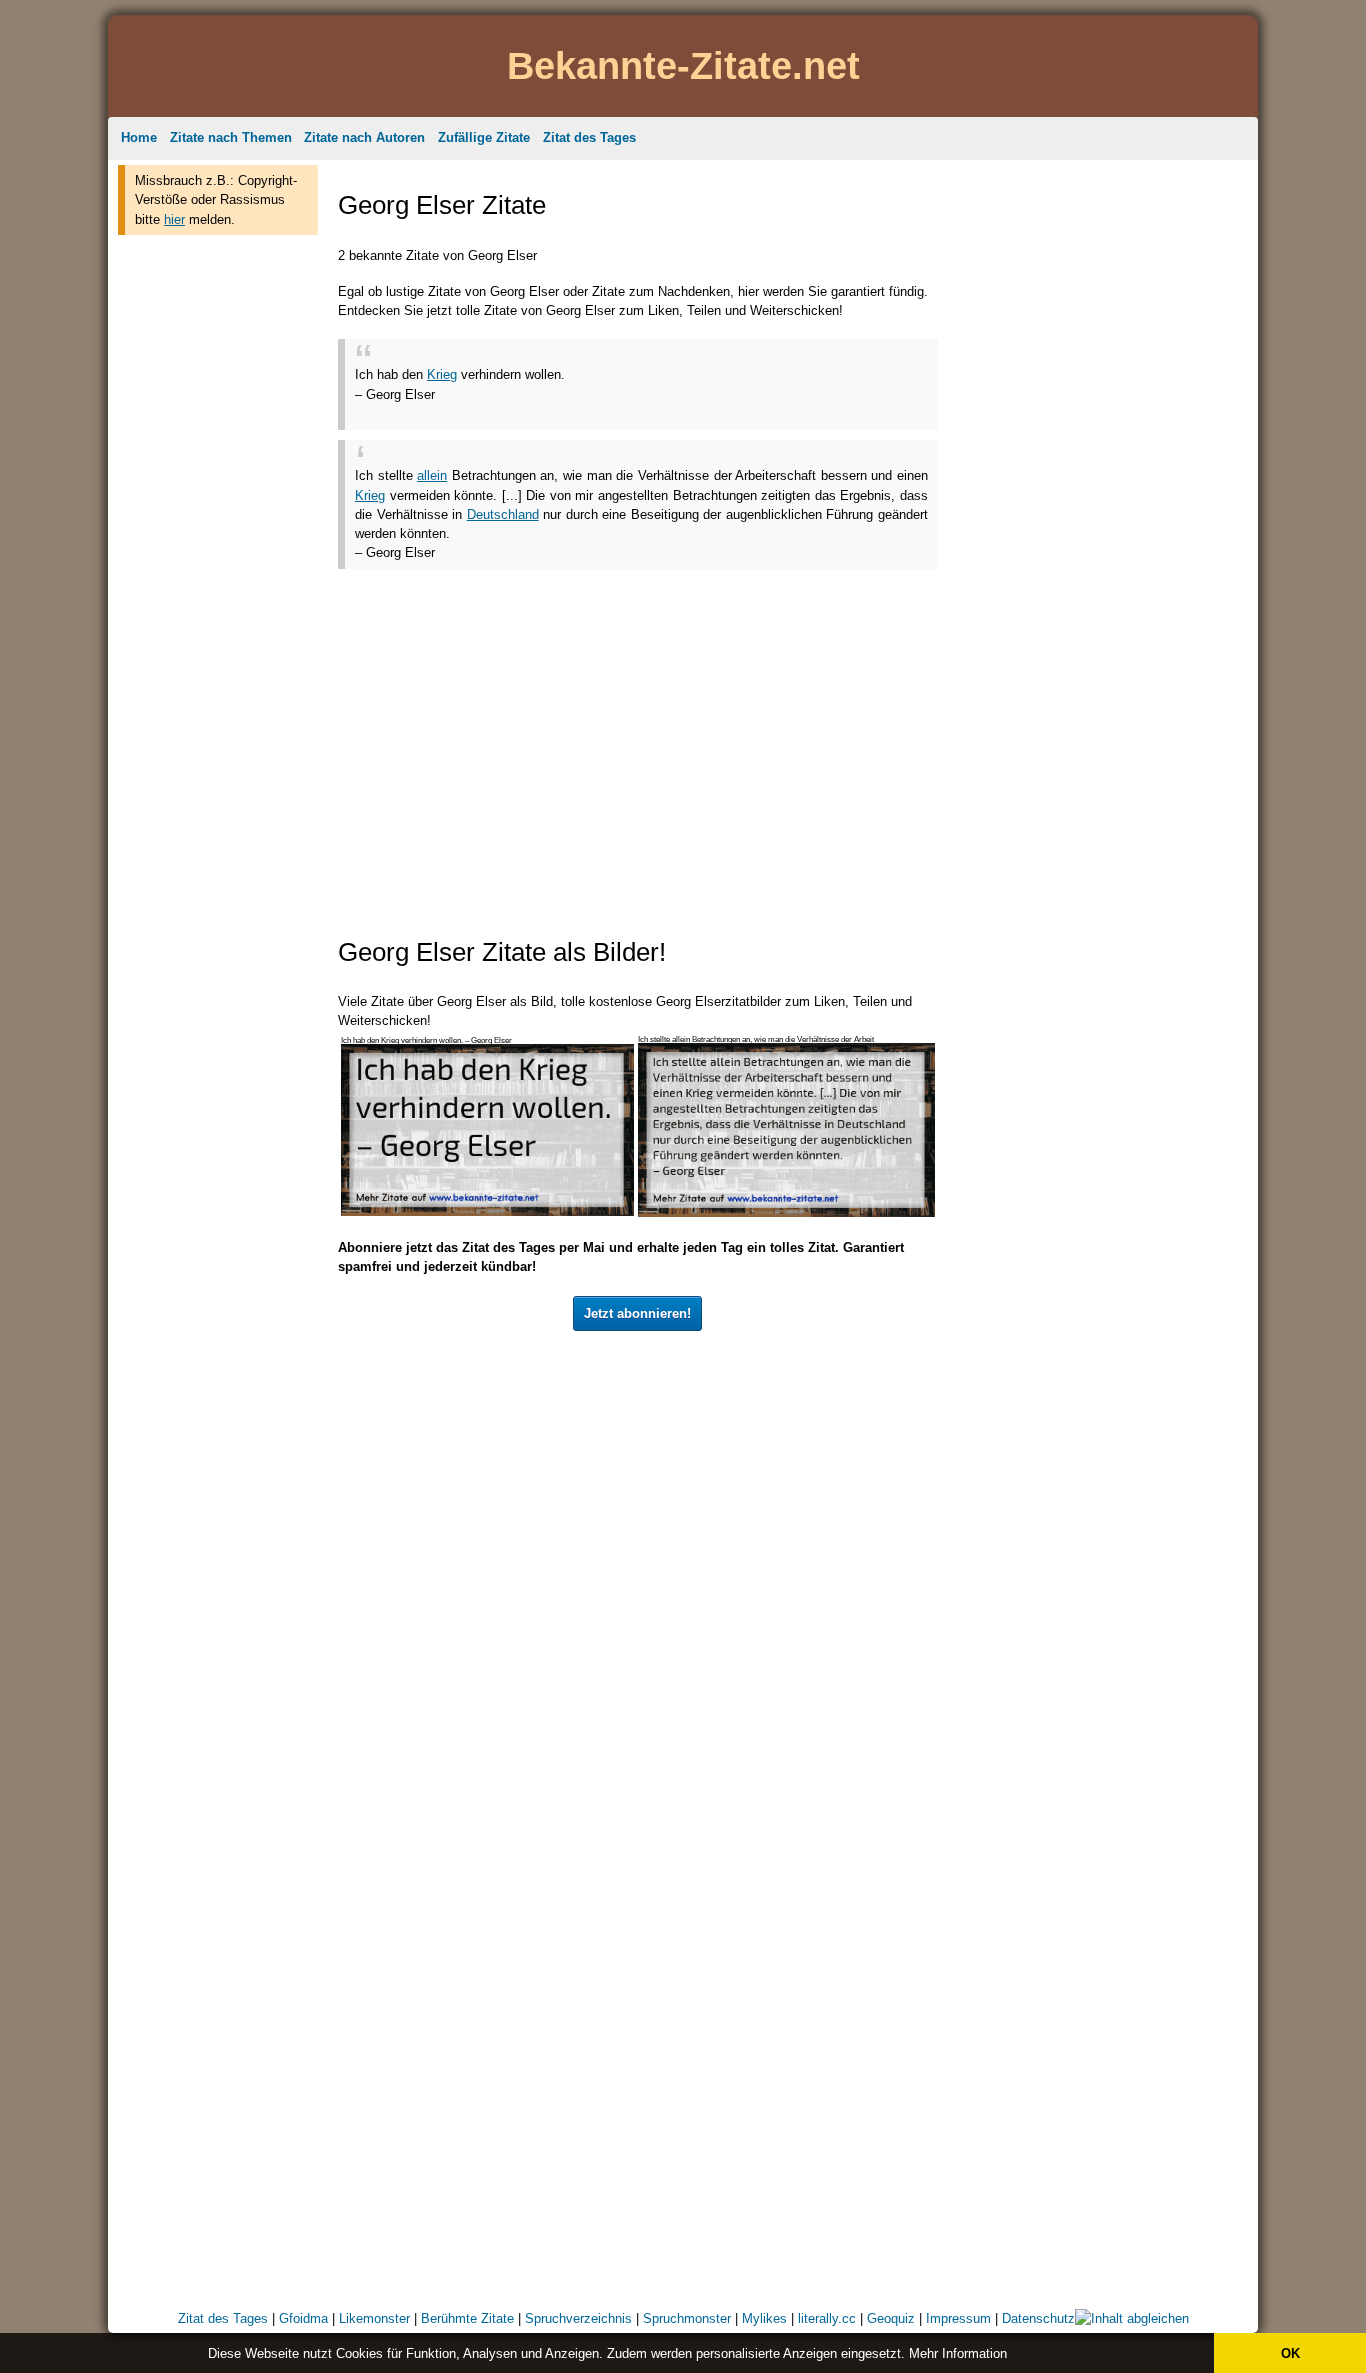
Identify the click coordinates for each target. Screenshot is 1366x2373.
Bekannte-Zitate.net (683, 65)
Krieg (442, 374)
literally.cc (827, 2318)
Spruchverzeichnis (578, 2318)
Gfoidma (303, 2318)
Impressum (958, 2318)
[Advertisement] (218, 548)
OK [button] (1290, 2353)
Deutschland (503, 514)
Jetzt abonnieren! (637, 1313)
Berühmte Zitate (467, 2318)
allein (432, 475)
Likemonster (374, 2318)
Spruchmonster (687, 2318)
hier (174, 219)
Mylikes (764, 2318)
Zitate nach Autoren (364, 137)
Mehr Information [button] (958, 2353)
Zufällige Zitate (484, 137)
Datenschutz (1038, 2318)
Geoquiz (891, 2318)
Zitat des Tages (589, 137)
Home (139, 137)
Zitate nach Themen (231, 137)
